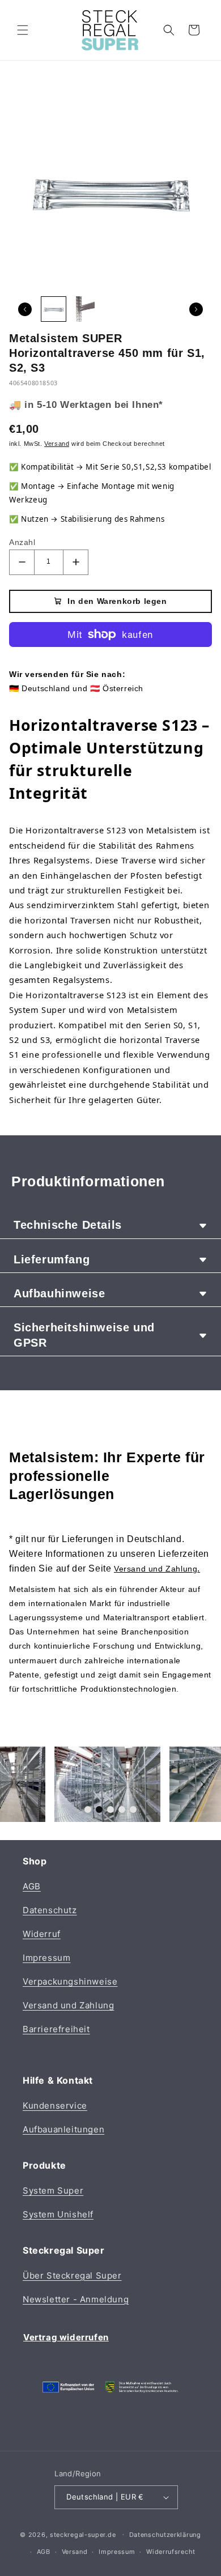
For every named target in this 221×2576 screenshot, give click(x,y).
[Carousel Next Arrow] (196, 309)
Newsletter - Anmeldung (76, 2299)
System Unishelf (58, 2214)
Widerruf (42, 1934)
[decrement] (22, 562)
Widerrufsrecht (171, 2552)
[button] (23, 30)
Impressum (46, 1958)
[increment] (76, 562)
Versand (75, 2552)
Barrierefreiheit (56, 2029)
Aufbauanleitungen (63, 2129)
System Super (53, 2190)
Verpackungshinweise (70, 1981)
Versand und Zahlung (68, 2005)
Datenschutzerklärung (165, 2535)
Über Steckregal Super (72, 2275)
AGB (32, 1886)
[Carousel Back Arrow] (25, 309)
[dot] (88, 1809)
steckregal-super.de (83, 2534)
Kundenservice (55, 2105)
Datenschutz (50, 1910)
